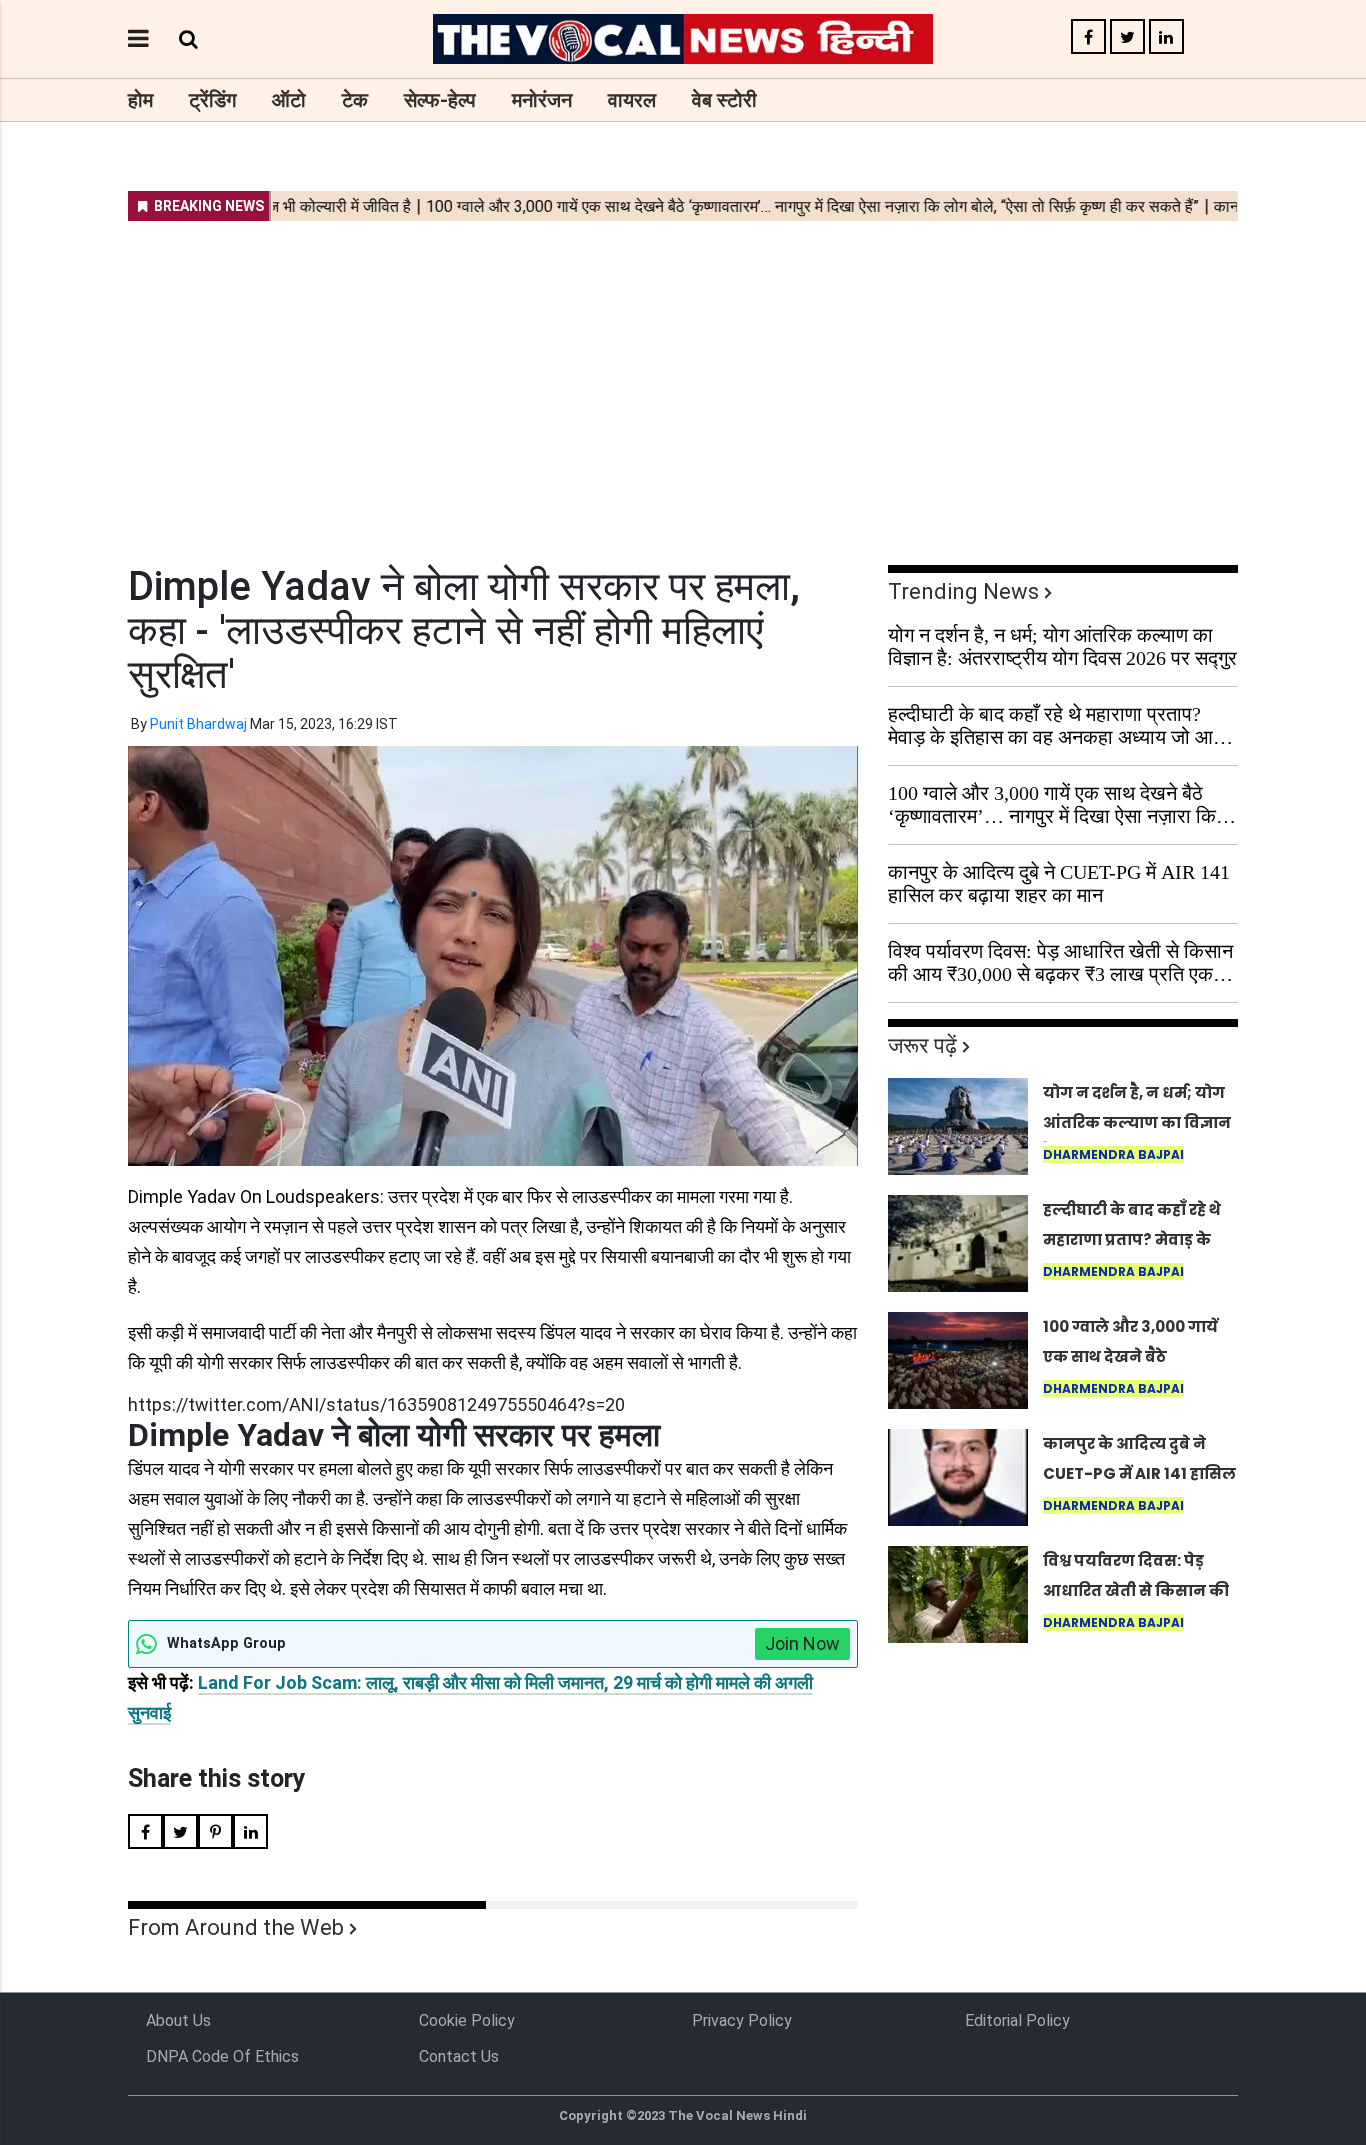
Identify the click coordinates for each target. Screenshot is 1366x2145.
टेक (355, 100)
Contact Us (459, 2056)
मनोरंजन (542, 100)
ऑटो (289, 100)
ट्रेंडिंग (212, 100)
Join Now (802, 1643)
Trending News (963, 591)
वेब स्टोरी (724, 100)
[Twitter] (1127, 37)
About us (178, 2020)
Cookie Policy (467, 2020)
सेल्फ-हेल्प (440, 100)
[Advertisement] (683, 380)
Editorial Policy (1017, 2020)
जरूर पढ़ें (922, 1045)
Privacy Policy (742, 2020)
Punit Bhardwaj (198, 724)
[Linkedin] (1166, 37)
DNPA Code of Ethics (222, 2056)
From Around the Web (236, 1927)
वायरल (632, 100)
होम (140, 100)
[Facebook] (1088, 37)
